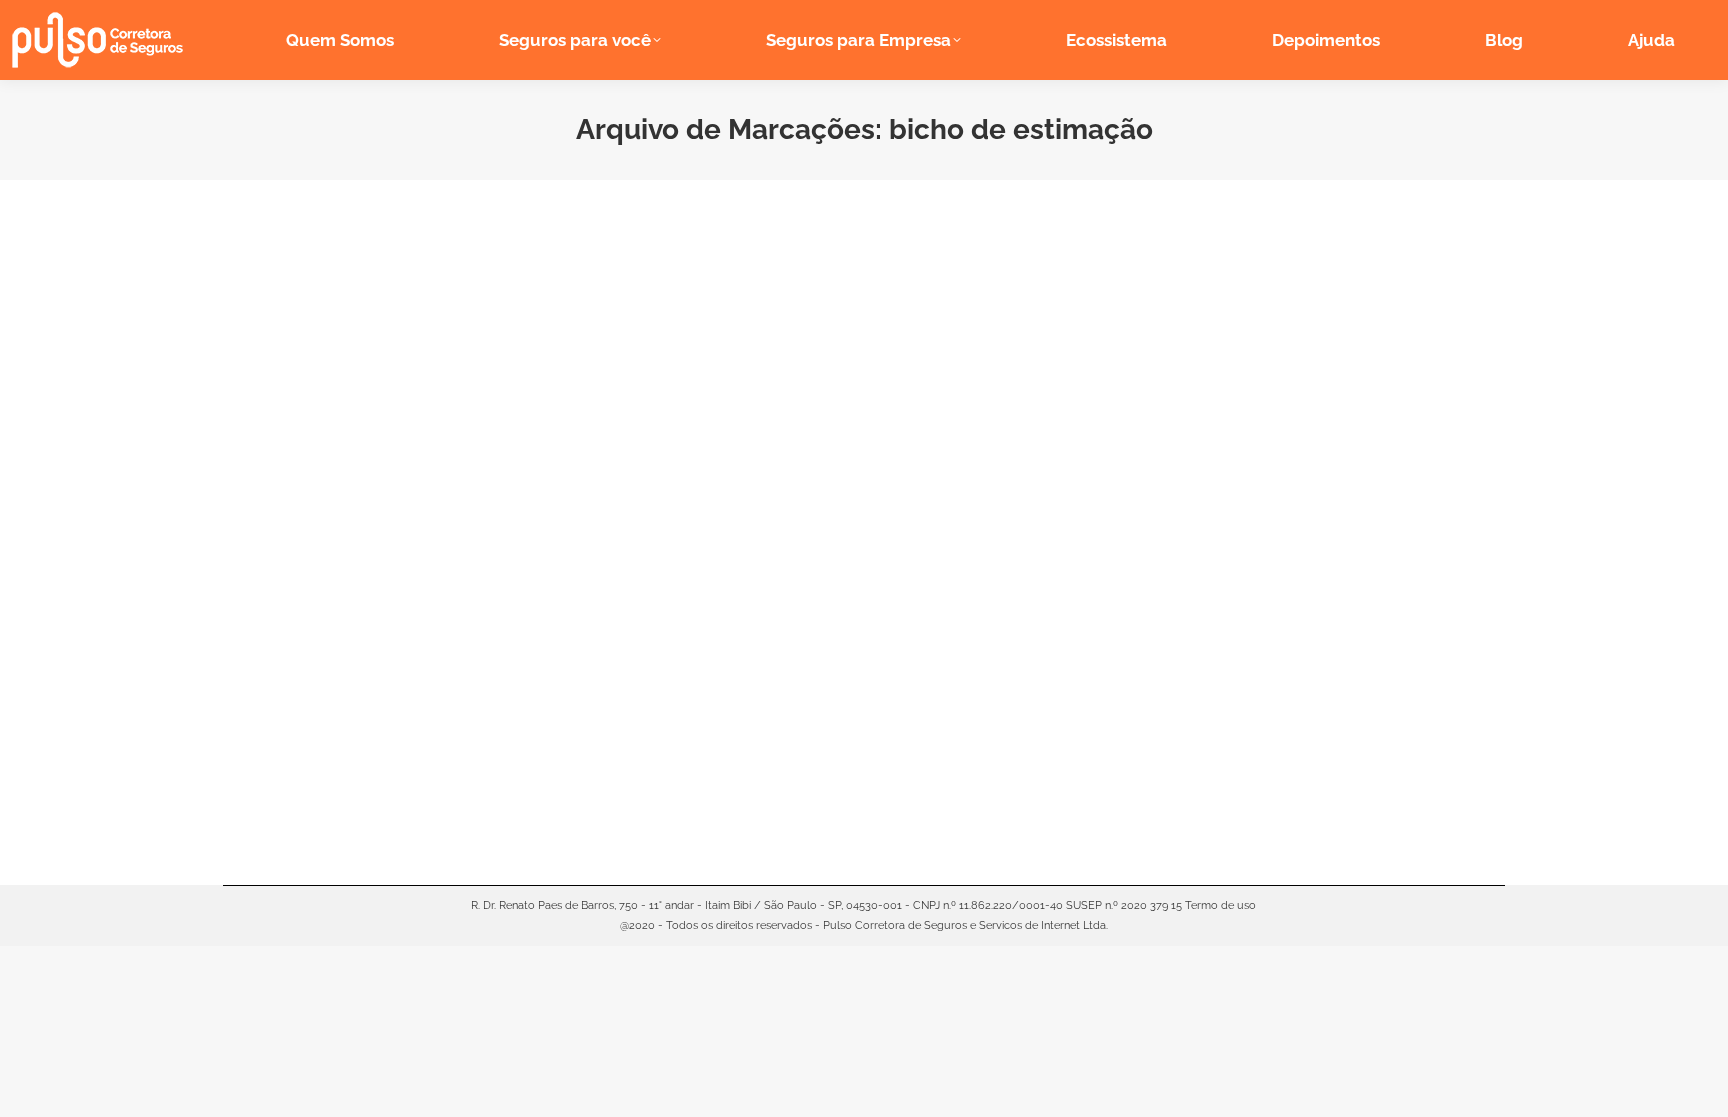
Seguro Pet (277, 739)
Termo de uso (1220, 905)
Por (396, 739)
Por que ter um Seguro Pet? (365, 709)
